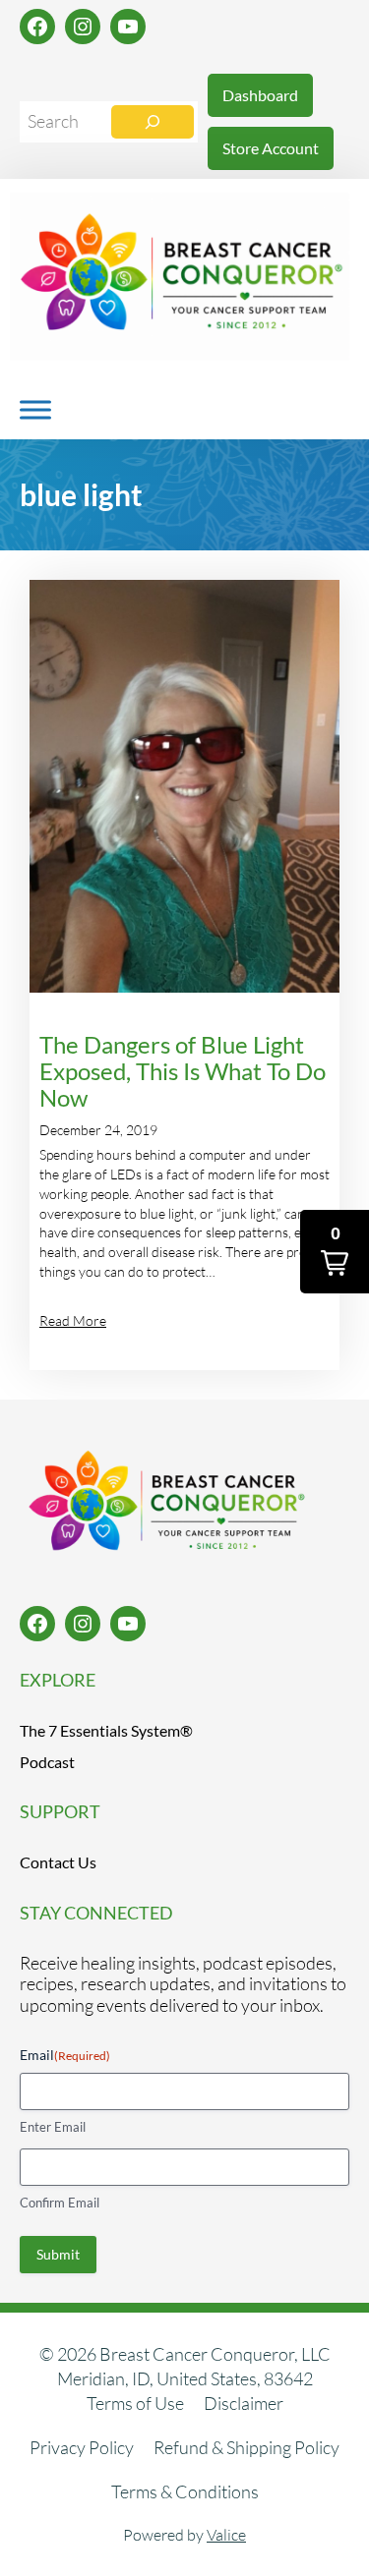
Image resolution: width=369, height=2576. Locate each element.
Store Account (271, 148)
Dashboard (260, 95)
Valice (226, 2535)
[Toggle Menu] (35, 409)
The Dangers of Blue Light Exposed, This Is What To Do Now (183, 1071)
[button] (335, 1252)
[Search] (153, 122)
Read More (73, 1320)
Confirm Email (60, 2203)
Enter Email (53, 2127)
